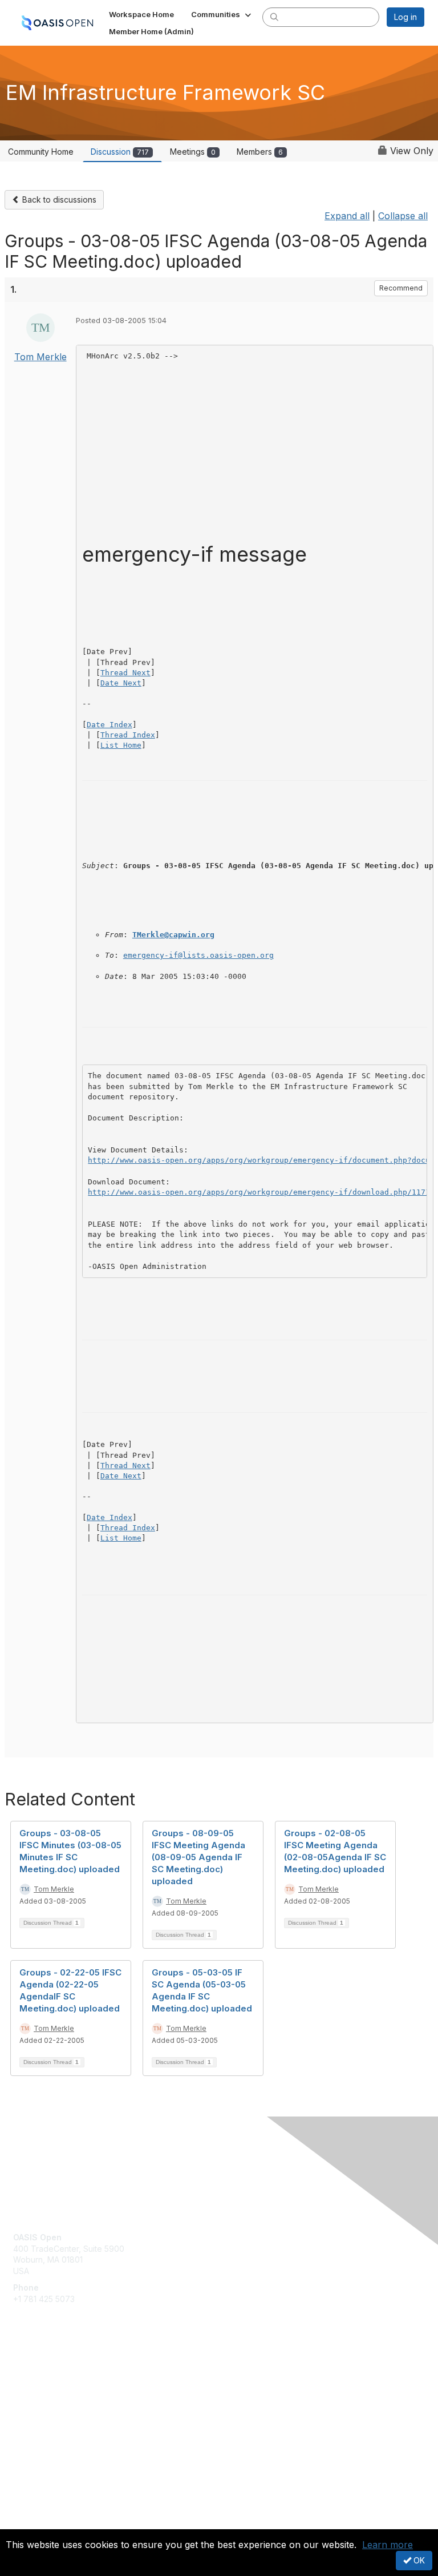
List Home (121, 745)
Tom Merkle (40, 357)
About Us (30, 2511)
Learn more (388, 2545)
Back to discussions (58, 199)
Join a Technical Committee (65, 2408)
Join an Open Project (53, 2391)
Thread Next (125, 673)
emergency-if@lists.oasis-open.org (198, 955)
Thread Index (128, 735)
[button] (222, 14)
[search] (274, 17)
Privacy (27, 2522)
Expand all (347, 216)
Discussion (120, 152)
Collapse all (403, 216)
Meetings (193, 152)
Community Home (41, 152)
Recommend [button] (401, 288)
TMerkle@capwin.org (173, 935)
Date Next (121, 683)
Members (260, 152)
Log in (405, 17)
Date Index (109, 725)
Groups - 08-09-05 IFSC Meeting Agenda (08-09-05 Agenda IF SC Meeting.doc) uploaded (198, 1857)
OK (418, 2560)
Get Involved (37, 2374)
